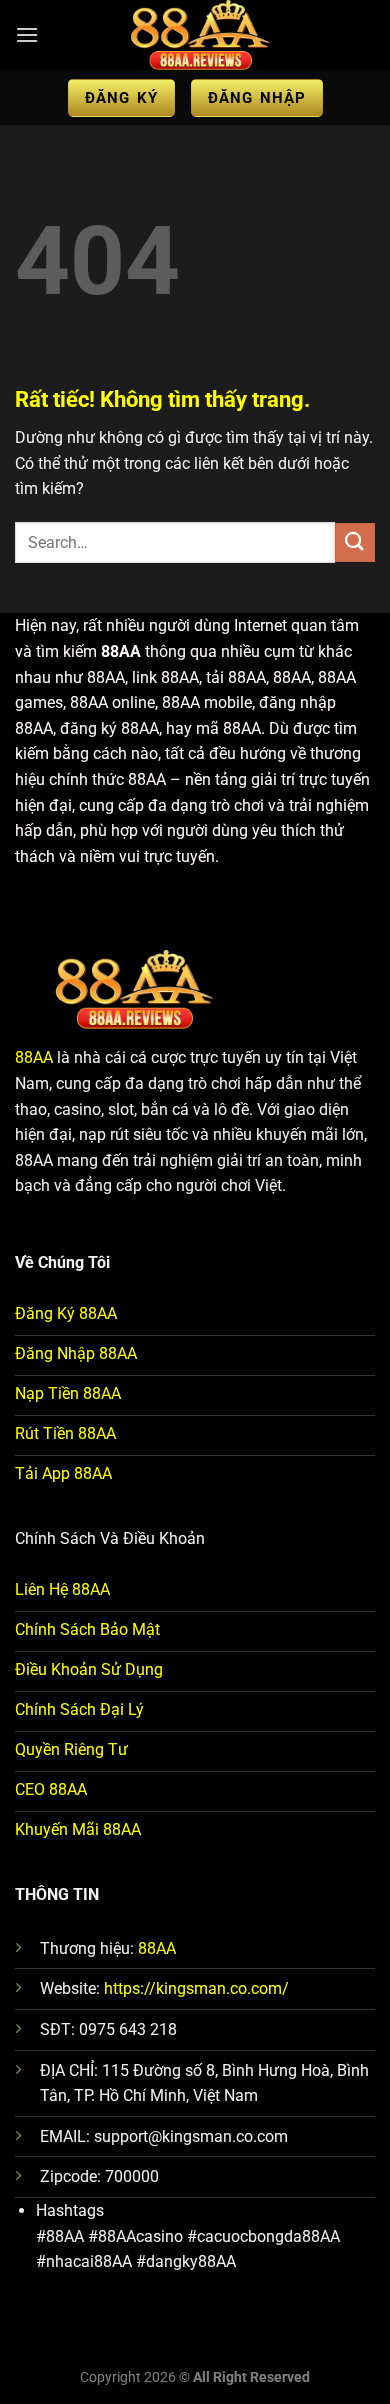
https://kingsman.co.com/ (196, 1988)
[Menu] (27, 34)
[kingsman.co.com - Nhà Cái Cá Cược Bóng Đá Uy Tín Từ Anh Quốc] (200, 35)
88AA (34, 1057)
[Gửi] (355, 542)
